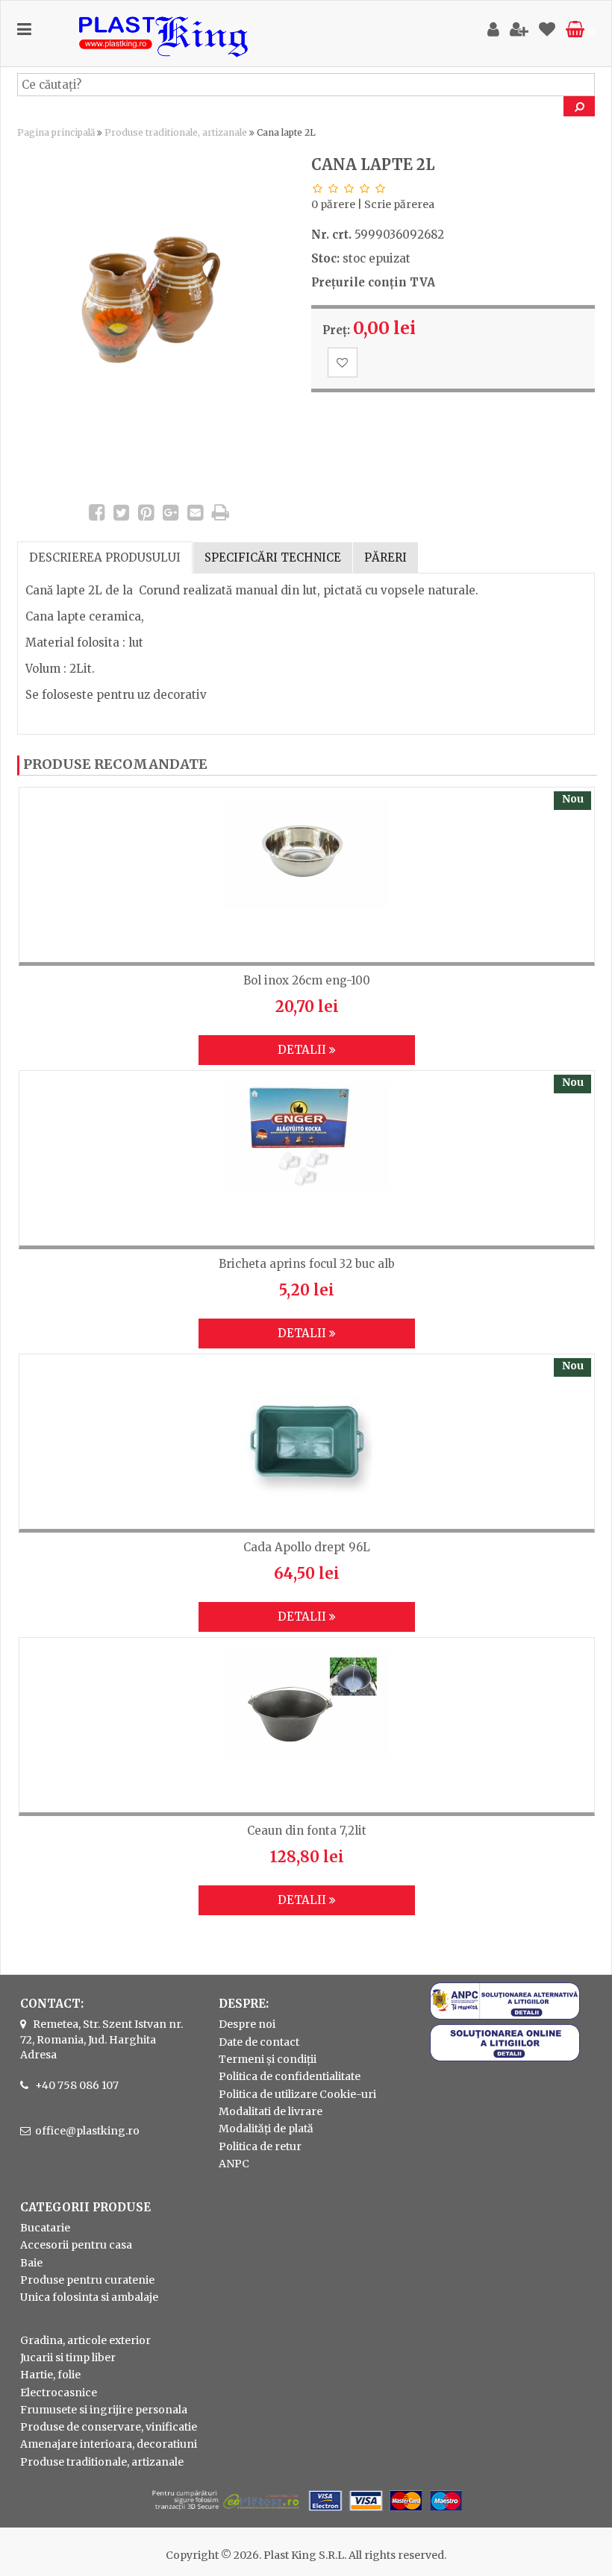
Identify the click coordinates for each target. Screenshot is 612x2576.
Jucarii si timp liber (68, 2357)
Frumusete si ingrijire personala (104, 2410)
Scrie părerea (399, 204)
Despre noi (247, 2024)
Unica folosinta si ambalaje (89, 2297)
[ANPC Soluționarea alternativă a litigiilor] (505, 2016)
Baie (31, 2263)
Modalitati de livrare (271, 2111)
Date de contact (259, 2042)
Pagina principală (56, 132)
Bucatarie (45, 2228)
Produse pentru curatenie (87, 2280)
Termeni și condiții (268, 2059)
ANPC (234, 2164)
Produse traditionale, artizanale (176, 132)
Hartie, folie (50, 2375)
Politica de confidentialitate (290, 2076)
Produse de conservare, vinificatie (109, 2427)
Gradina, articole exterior (85, 2340)
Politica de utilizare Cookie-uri (297, 2094)
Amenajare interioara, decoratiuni (109, 2444)
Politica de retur (260, 2146)
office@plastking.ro (87, 2131)
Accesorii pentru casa (76, 2245)
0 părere (333, 204)
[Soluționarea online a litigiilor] (505, 2058)
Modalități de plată (266, 2129)
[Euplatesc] (306, 2513)
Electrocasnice (59, 2393)
